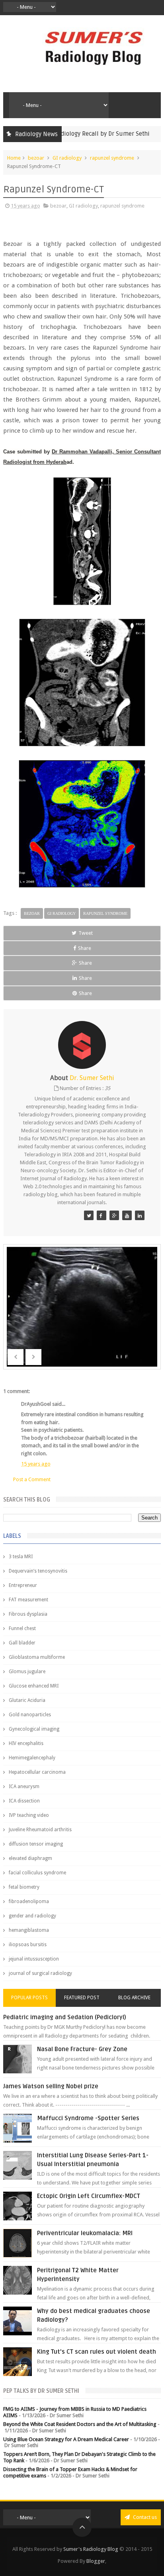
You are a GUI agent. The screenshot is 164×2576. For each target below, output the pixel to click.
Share (85, 948)
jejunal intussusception (34, 1959)
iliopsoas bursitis (28, 1945)
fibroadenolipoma (29, 1901)
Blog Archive (134, 1998)
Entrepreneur (23, 1585)
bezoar (36, 158)
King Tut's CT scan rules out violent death (97, 2352)
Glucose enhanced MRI (34, 1686)
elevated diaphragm (30, 1858)
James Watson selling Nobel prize (51, 2086)
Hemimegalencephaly (32, 1758)
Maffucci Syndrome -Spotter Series (88, 2118)
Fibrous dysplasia (28, 1614)
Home (14, 158)
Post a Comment (32, 1479)
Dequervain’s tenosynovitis (38, 1571)
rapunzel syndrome (112, 158)
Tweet (86, 933)
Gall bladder (22, 1643)
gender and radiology (32, 1916)
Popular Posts (29, 1998)
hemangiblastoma (29, 1930)
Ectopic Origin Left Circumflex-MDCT (89, 2196)
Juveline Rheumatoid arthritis (40, 1830)
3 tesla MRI (21, 1557)
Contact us (144, 2517)
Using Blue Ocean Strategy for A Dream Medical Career (66, 2439)
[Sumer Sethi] (89, 1215)
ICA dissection (24, 1801)
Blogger (96, 2561)
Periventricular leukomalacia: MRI (85, 2233)
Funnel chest (22, 1628)
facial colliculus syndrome (37, 1873)
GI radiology (67, 158)
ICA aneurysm (24, 1787)
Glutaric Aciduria (27, 1700)
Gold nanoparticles (30, 1715)
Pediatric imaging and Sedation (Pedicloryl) (65, 2017)
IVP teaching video (29, 1815)
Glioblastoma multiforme (37, 1657)
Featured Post (82, 1998)
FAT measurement (28, 1600)
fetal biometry (24, 1887)
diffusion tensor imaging (36, 1844)
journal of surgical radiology (40, 1973)
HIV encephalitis (26, 1743)
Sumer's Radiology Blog (91, 2549)
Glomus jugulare (27, 1672)
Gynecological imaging (34, 1729)
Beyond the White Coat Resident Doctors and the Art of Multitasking (80, 2424)
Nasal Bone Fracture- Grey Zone (82, 2049)
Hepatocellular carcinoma (37, 1772)
